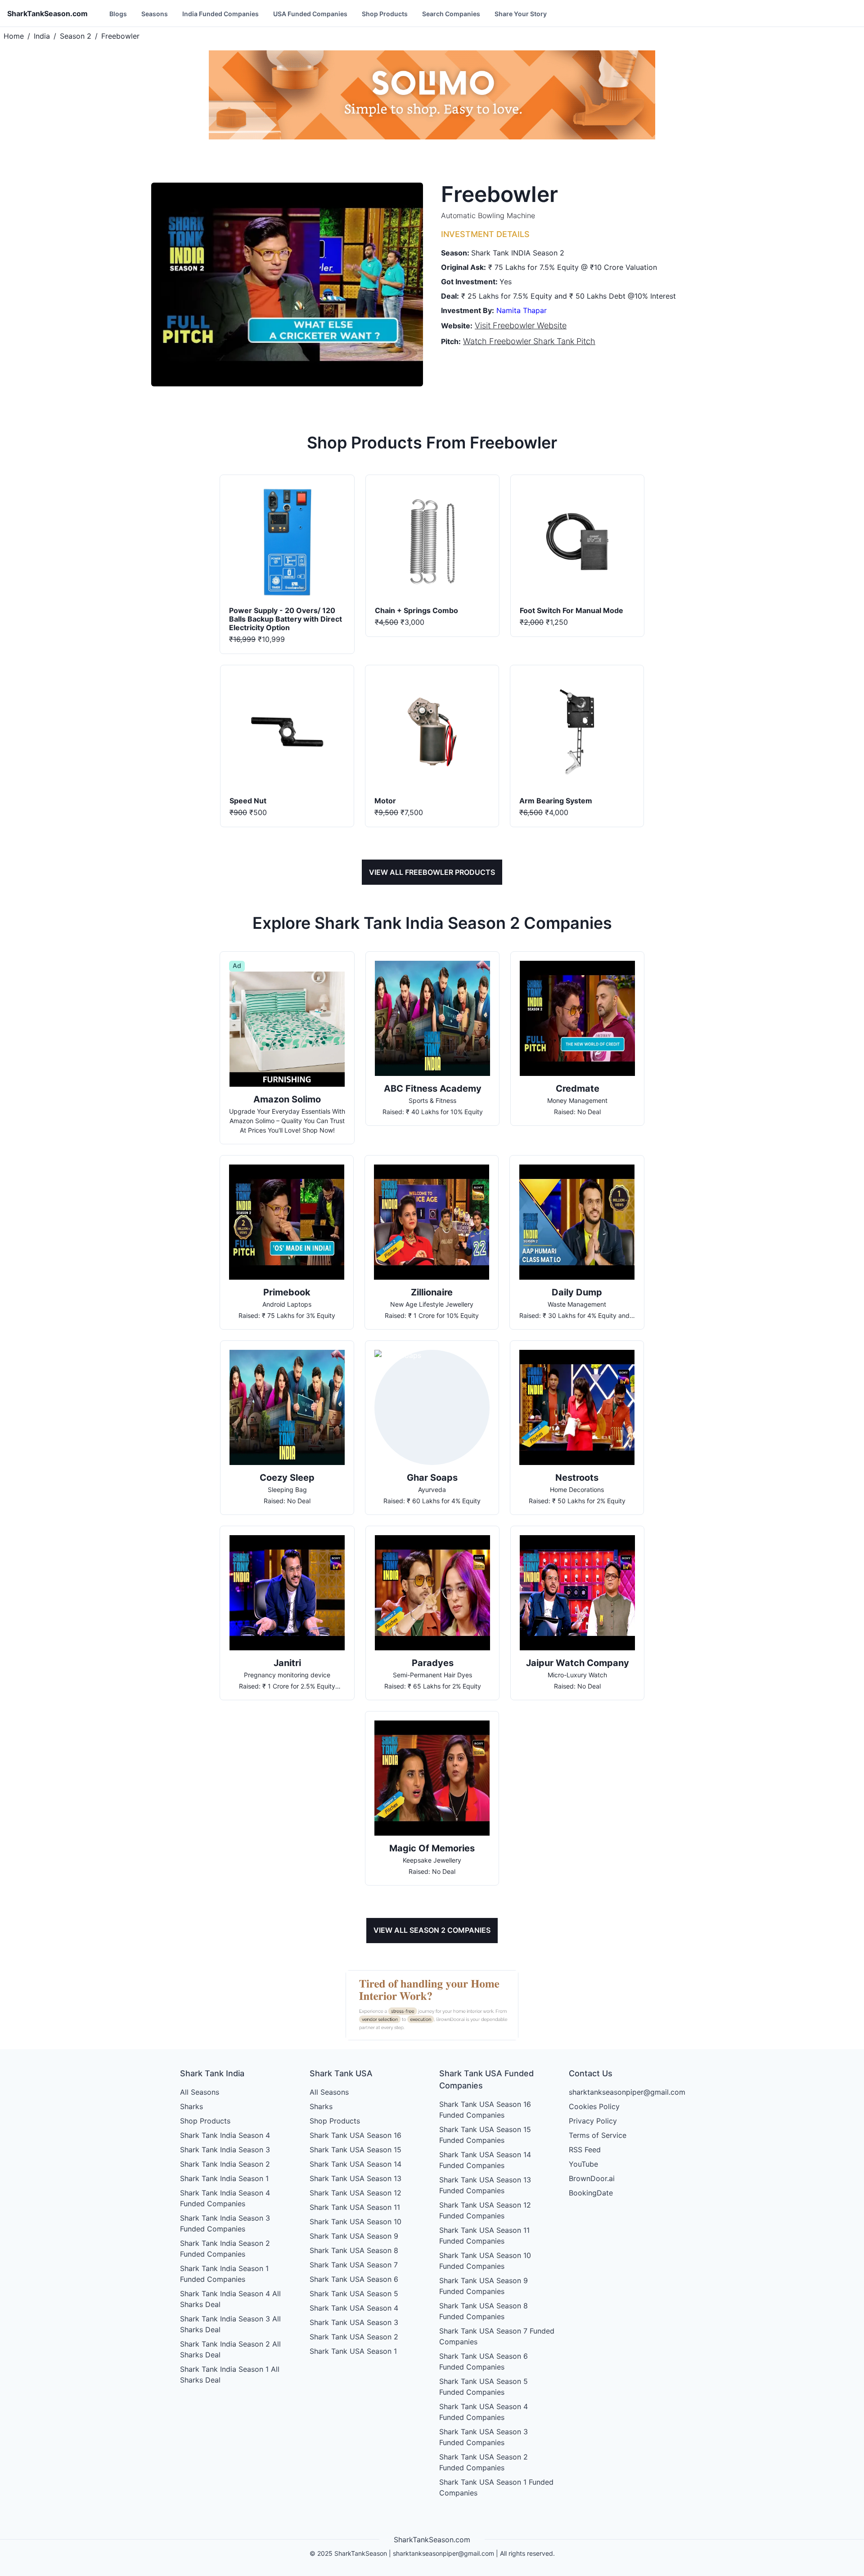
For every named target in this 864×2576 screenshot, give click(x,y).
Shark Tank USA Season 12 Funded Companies (485, 2210)
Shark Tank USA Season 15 (355, 2150)
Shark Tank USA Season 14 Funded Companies (485, 2160)
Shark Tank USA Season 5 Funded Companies (484, 2387)
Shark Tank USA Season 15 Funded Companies (485, 2135)
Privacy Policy (593, 2121)
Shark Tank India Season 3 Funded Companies (225, 2223)
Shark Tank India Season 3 (225, 2150)
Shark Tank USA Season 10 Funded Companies (485, 2261)
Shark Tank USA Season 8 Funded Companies (484, 2311)
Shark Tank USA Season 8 (354, 2250)
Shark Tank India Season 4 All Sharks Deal (230, 2299)
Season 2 (76, 36)
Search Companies (451, 14)
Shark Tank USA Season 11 (355, 2207)
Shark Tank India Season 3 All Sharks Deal (230, 2324)
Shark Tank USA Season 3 (354, 2322)
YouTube (583, 2164)
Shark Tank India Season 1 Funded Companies (224, 2274)
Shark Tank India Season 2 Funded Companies (225, 2249)
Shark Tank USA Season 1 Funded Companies (496, 2487)
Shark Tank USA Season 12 (355, 2193)
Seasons (155, 14)
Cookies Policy (594, 2106)
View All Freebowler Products (432, 872)
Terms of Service (598, 2135)
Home (14, 36)
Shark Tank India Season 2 (225, 2164)
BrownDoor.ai (592, 2178)
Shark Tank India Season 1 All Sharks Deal (230, 2374)
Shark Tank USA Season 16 (355, 2135)
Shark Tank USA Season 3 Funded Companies (484, 2437)
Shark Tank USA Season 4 (354, 2308)
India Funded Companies (220, 14)
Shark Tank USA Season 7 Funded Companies (497, 2336)
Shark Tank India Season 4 (225, 2135)
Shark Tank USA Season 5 (354, 2294)
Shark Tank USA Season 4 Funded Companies (484, 2412)
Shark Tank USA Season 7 (354, 2265)
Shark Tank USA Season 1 (353, 2351)
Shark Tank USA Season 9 (354, 2236)
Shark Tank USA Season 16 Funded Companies (485, 2110)
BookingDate (591, 2193)
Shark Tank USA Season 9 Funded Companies (484, 2286)
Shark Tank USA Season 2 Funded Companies (484, 2462)
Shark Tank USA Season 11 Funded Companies (484, 2236)
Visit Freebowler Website (521, 325)
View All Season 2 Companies (432, 1930)
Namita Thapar (522, 310)
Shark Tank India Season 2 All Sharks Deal (230, 2349)
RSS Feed (585, 2150)
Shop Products (385, 14)
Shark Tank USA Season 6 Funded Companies (484, 2361)
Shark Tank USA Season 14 (355, 2164)
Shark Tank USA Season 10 (355, 2222)
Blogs (118, 14)
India (42, 36)
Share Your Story (521, 14)
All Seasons (200, 2092)
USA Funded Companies (310, 14)
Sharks (191, 2106)
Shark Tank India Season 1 (224, 2178)
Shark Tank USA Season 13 (355, 2178)
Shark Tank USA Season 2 (354, 2337)
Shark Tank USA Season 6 (354, 2279)
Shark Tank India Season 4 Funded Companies (225, 2198)
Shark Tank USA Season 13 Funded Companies (485, 2185)
